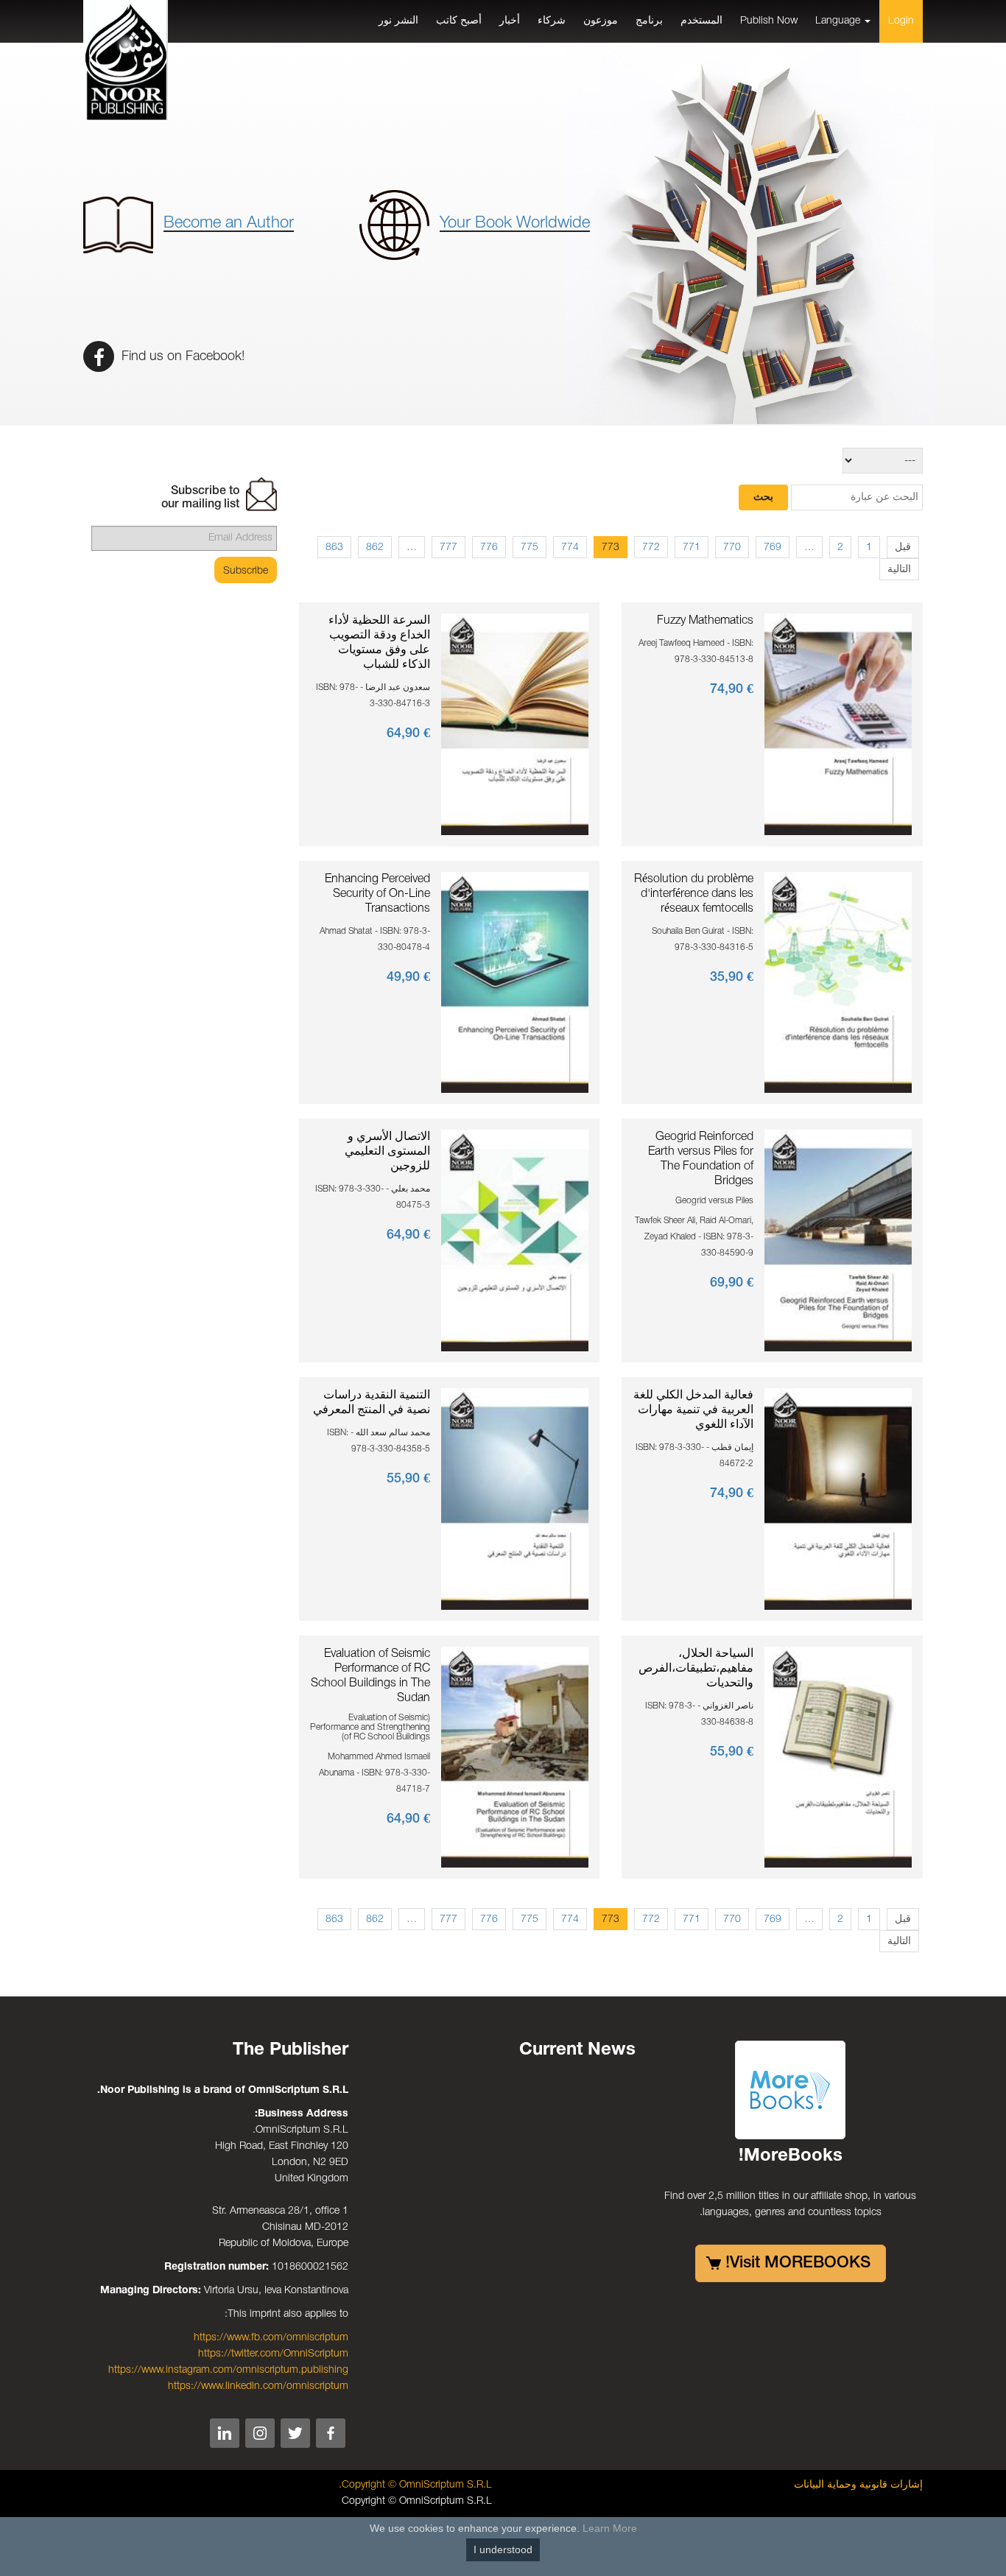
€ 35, (732, 977)
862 (375, 548)
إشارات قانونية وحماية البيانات (858, 2485)
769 (773, 548)
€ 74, (732, 689)
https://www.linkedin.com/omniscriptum (258, 2386)
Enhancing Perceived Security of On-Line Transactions (377, 894)
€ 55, (408, 1479)
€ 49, (408, 977)
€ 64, (408, 733)
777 (449, 548)
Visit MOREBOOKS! (798, 2263)
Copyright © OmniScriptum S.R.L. (415, 2485)
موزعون (601, 21)
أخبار (510, 21)
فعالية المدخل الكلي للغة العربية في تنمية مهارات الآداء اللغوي (693, 1410)
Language (839, 21)
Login (901, 21)
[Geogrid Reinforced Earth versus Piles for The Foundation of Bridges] (838, 1241)
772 (651, 548)
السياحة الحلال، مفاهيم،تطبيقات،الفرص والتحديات (696, 1669)
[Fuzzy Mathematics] (838, 724)
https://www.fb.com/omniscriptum (271, 2338)
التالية (899, 570)
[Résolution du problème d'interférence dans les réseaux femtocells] (838, 982)
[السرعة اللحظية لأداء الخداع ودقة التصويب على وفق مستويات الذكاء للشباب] (515, 724)
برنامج (649, 21)
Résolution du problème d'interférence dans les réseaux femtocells (694, 894)
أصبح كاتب (459, 21)
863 (334, 548)
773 (611, 548)
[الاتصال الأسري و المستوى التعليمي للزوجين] (515, 1241)
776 (489, 548)
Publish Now (769, 21)
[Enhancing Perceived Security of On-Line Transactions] (515, 982)
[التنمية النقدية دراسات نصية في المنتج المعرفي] (515, 1499)
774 (570, 548)
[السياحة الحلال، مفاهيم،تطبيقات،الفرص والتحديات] (838, 1757)
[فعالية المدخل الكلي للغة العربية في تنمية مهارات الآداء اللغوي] (838, 1499)
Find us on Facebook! (181, 356)
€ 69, (732, 1283)
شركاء (552, 21)
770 (732, 548)
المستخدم (701, 21)
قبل (903, 548)
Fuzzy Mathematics (705, 621)
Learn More (610, 2528)
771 (692, 548)
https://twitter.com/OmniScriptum (273, 2354)
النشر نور (398, 21)
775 (530, 548)
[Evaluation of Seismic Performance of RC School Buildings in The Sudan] (515, 1757)
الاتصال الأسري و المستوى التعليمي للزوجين (387, 1152)
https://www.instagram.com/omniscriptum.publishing (228, 2370)
